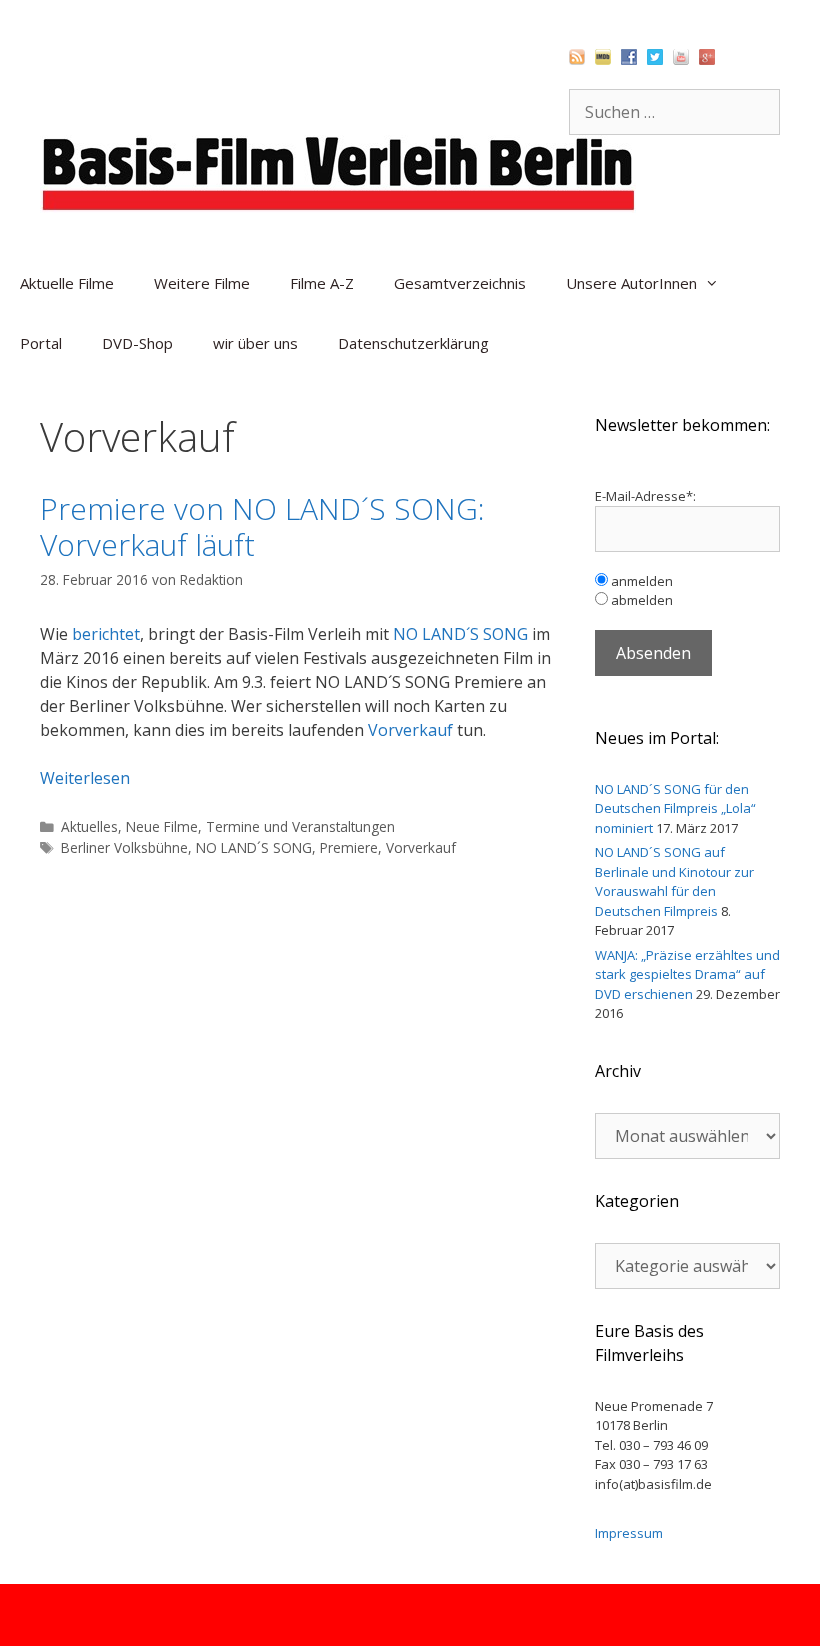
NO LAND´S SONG (460, 634)
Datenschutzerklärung (413, 343)
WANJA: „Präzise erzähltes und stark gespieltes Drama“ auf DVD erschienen (687, 974)
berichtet (106, 634)
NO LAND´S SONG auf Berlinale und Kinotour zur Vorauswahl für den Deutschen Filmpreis (674, 881)
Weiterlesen (85, 778)
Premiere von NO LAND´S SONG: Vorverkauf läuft (262, 526)
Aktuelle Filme (67, 283)
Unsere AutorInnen (631, 283)
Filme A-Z (322, 283)
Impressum (629, 1533)
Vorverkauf (410, 730)
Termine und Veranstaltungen (300, 826)
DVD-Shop (137, 343)
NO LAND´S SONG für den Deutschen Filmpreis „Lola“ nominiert (675, 808)
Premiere (349, 847)
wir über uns (255, 343)
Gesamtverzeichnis (460, 283)
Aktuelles (89, 826)
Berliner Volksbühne (124, 847)
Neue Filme (162, 826)
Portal (41, 343)
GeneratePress (516, 1615)
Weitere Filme (202, 283)
